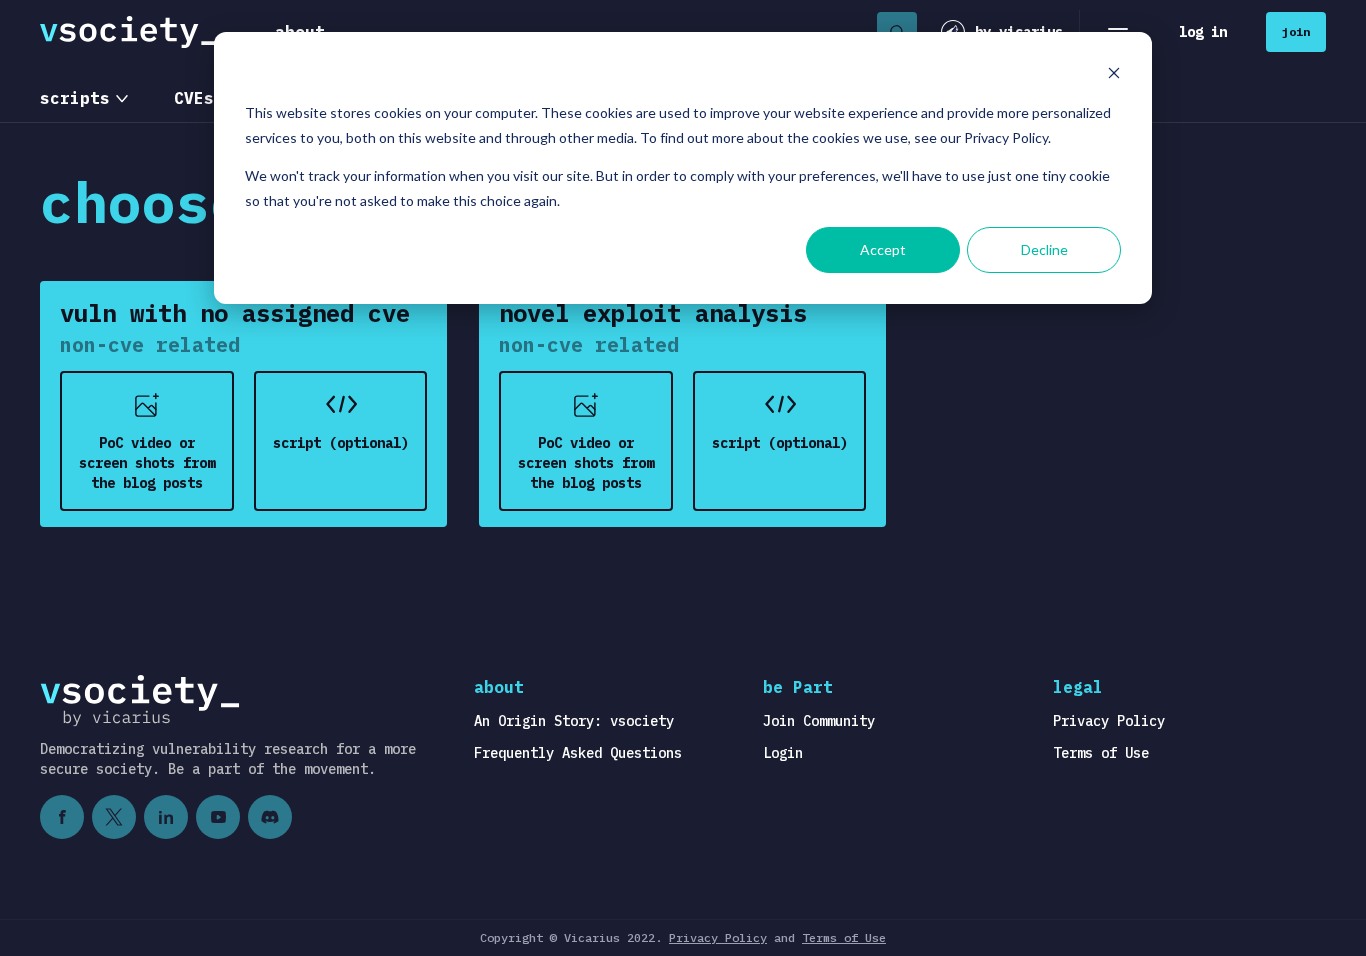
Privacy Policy (1109, 721)
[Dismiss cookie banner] (1114, 75)
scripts (75, 98)
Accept (883, 249)
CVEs (194, 98)
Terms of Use (1101, 753)
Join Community (819, 721)
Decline (1044, 249)
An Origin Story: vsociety (574, 721)
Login (783, 753)
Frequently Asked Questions (578, 753)
